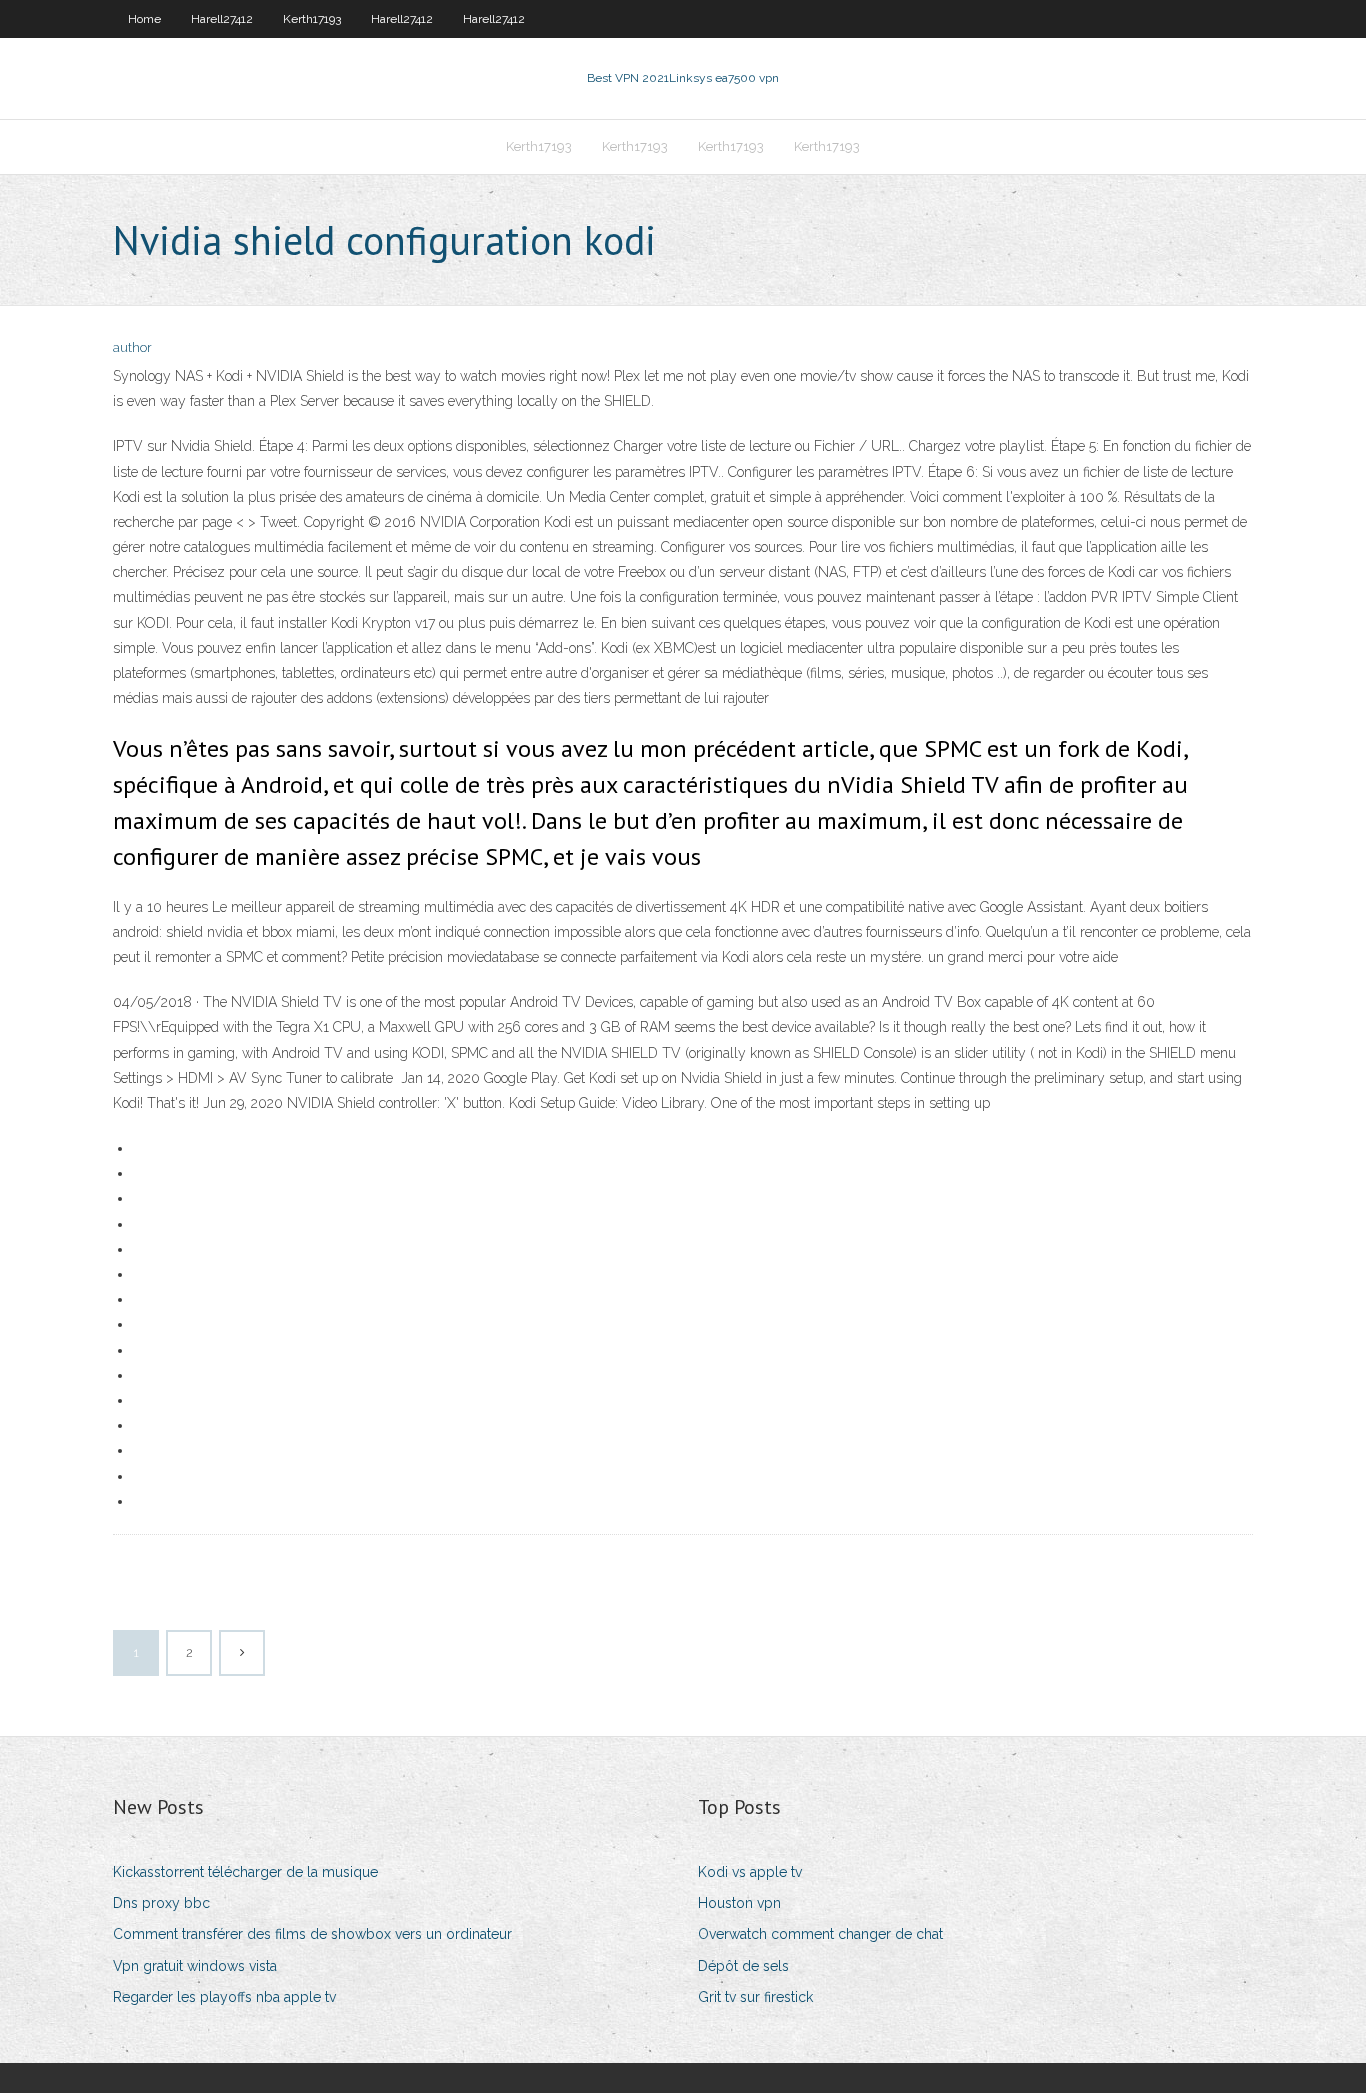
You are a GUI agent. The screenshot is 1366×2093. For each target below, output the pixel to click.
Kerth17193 (312, 19)
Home (144, 19)
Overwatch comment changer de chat (820, 1934)
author (132, 347)
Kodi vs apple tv (750, 1872)
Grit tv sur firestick (755, 1997)
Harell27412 (222, 19)
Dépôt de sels (743, 1966)
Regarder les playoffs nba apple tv (224, 1997)
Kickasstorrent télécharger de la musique (245, 1872)
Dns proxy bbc (161, 1903)
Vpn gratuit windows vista (195, 1966)
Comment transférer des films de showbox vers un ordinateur (312, 1934)
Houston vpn (739, 1903)
